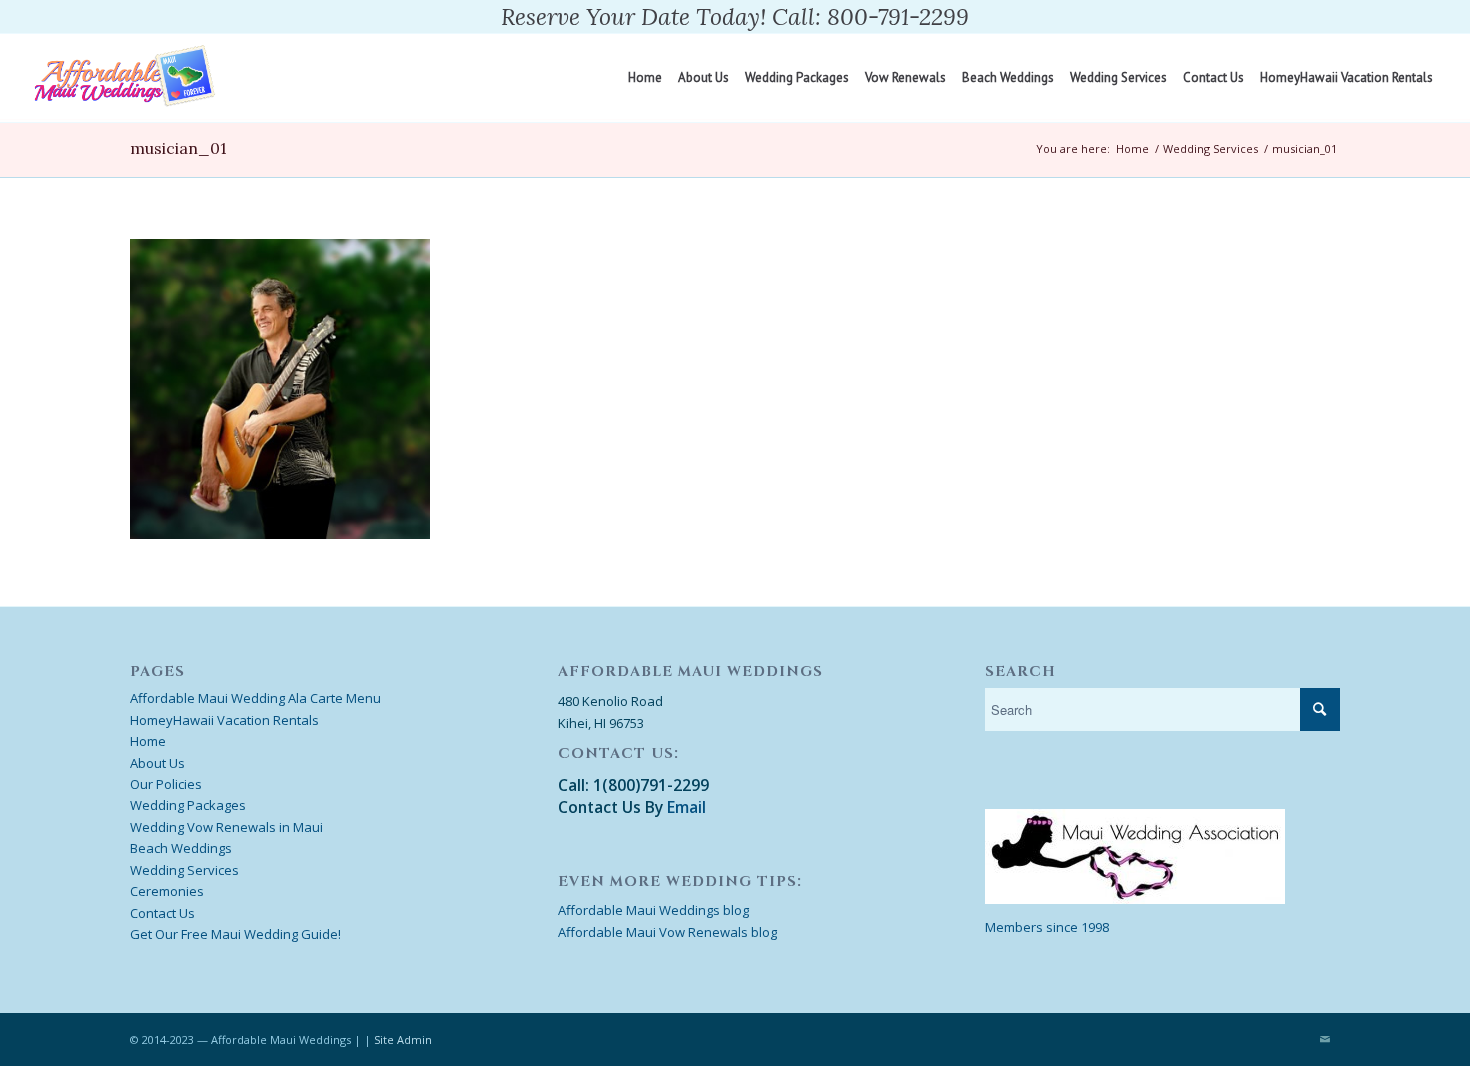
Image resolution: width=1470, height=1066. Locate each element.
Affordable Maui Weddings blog (653, 910)
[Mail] (1325, 1039)
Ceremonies (167, 891)
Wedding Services (1210, 148)
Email (686, 807)
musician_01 (178, 148)
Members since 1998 (1047, 927)
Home (1132, 148)
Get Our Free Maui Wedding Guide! (235, 934)
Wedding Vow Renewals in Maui (226, 827)
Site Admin (403, 1039)
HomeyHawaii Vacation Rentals (224, 720)
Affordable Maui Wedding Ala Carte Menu (255, 698)
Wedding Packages (188, 805)
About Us (157, 763)
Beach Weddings (181, 848)
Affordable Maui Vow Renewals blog (667, 932)
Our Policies (166, 784)
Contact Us (162, 913)
